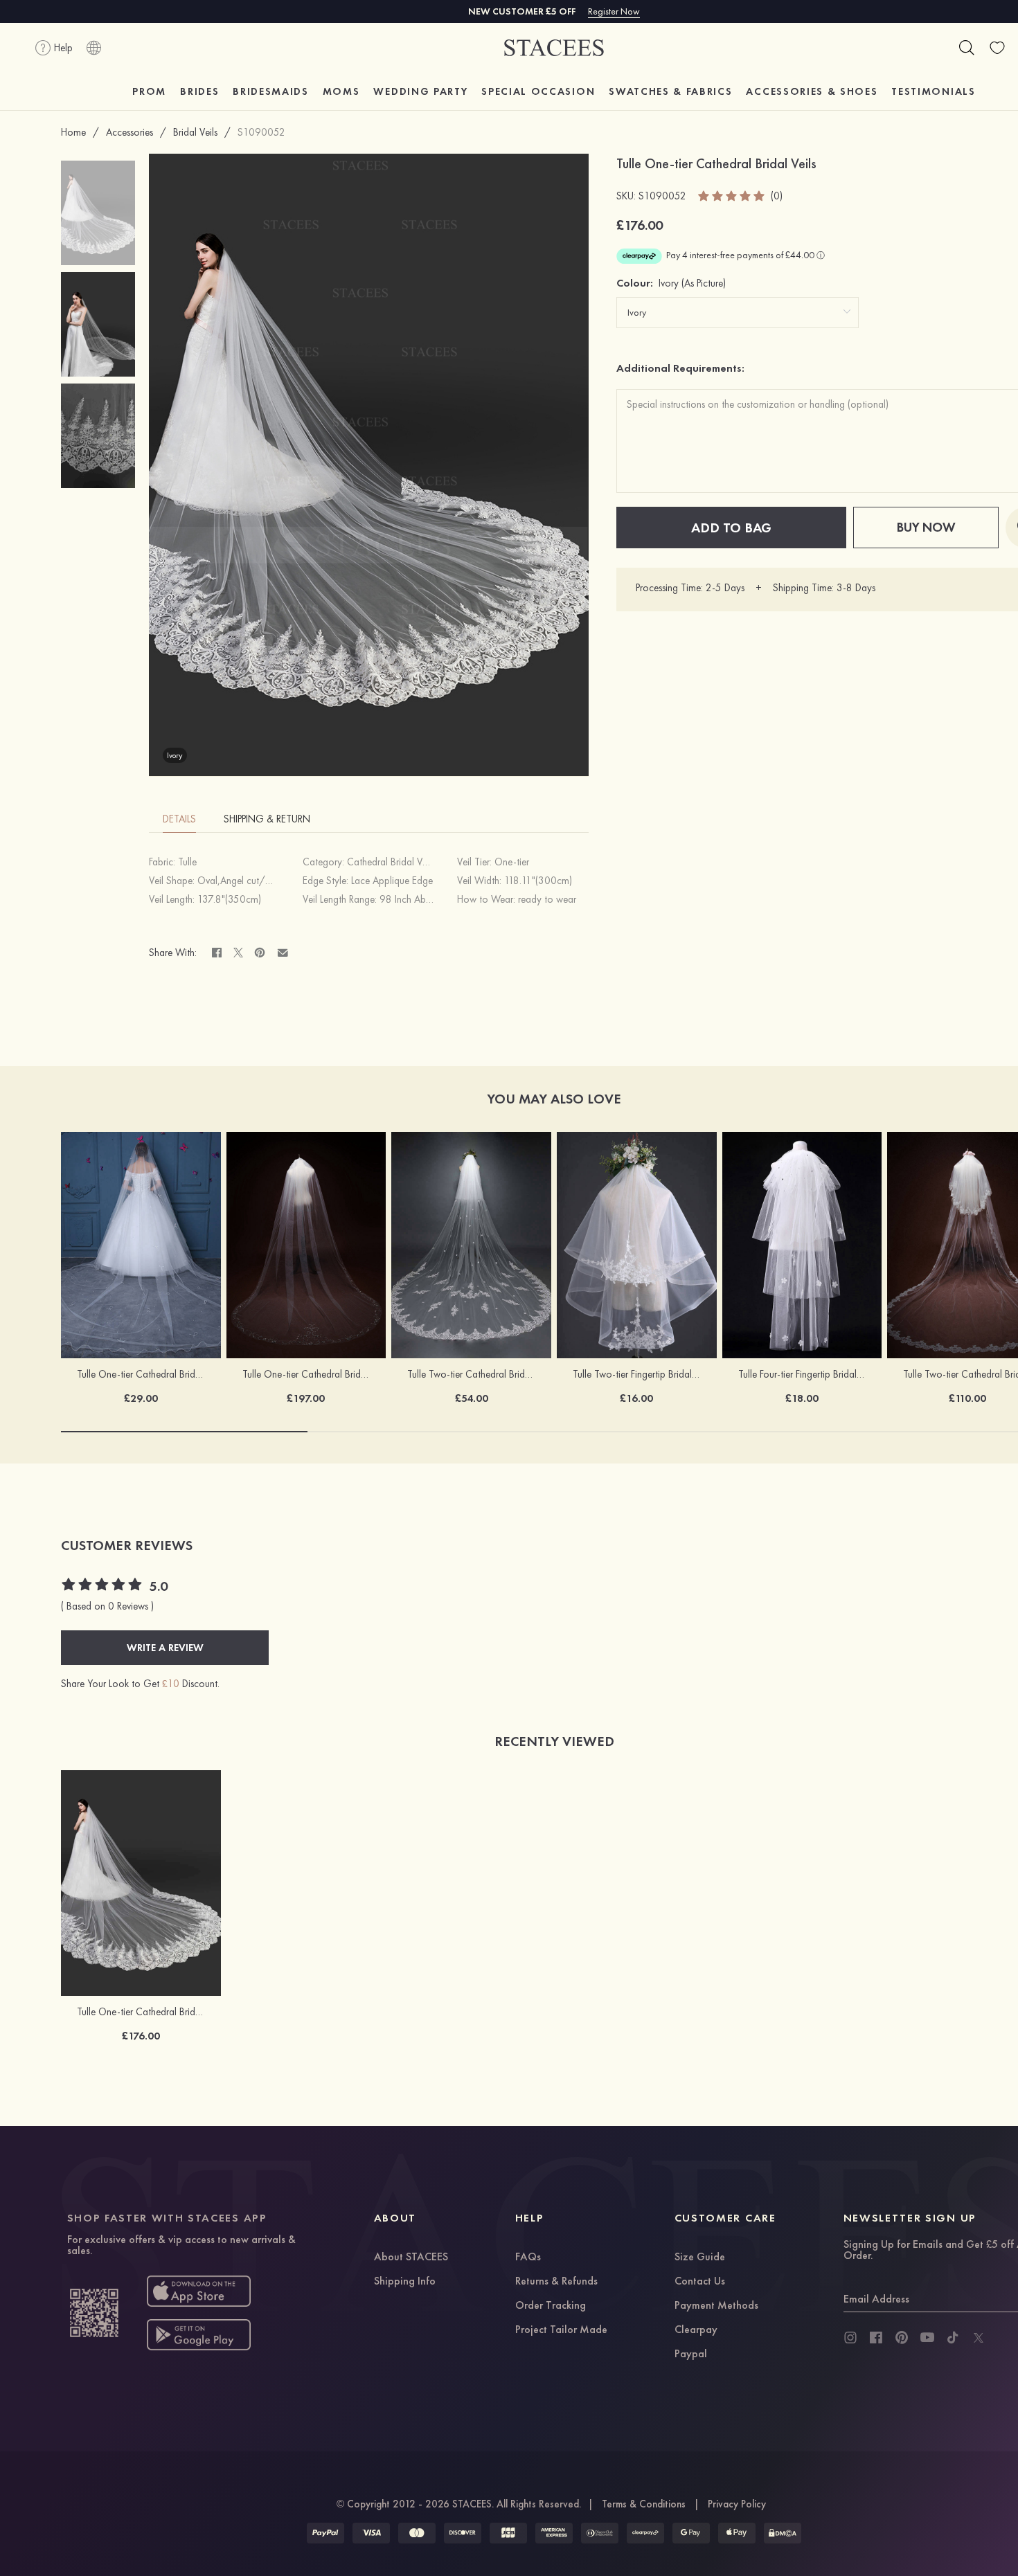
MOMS (341, 91)
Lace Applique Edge (392, 881)
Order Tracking (551, 2306)
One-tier (512, 862)
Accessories (130, 132)
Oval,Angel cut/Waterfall (250, 881)
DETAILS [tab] (179, 819)
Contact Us (700, 2282)
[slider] (732, 196)
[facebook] (876, 2338)
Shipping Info (405, 2282)
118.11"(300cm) (538, 881)
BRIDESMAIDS (270, 91)
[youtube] (927, 2338)
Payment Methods (716, 2306)
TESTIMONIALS (933, 91)
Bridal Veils (195, 132)
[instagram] (850, 2338)
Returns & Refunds (556, 2282)
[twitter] (979, 2338)
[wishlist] (997, 48)
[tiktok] (953, 2338)
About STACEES (411, 2258)
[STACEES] (554, 48)
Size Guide (700, 2258)
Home (73, 132)
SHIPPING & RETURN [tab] (267, 819)
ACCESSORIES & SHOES (812, 91)
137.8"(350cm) (229, 899)
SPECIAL (538, 91)
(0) (777, 196)
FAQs (528, 2258)
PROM (149, 91)
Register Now (614, 11)
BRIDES (199, 91)
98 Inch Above (410, 899)
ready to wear (547, 899)
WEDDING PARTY (420, 91)
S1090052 (261, 132)
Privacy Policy (737, 2504)
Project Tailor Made (561, 2330)
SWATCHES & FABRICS (670, 91)
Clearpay (696, 2330)
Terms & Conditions (644, 2504)
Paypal (691, 2354)
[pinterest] (902, 2338)
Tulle (187, 862)
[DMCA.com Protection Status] (783, 2533)
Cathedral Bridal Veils (391, 862)
